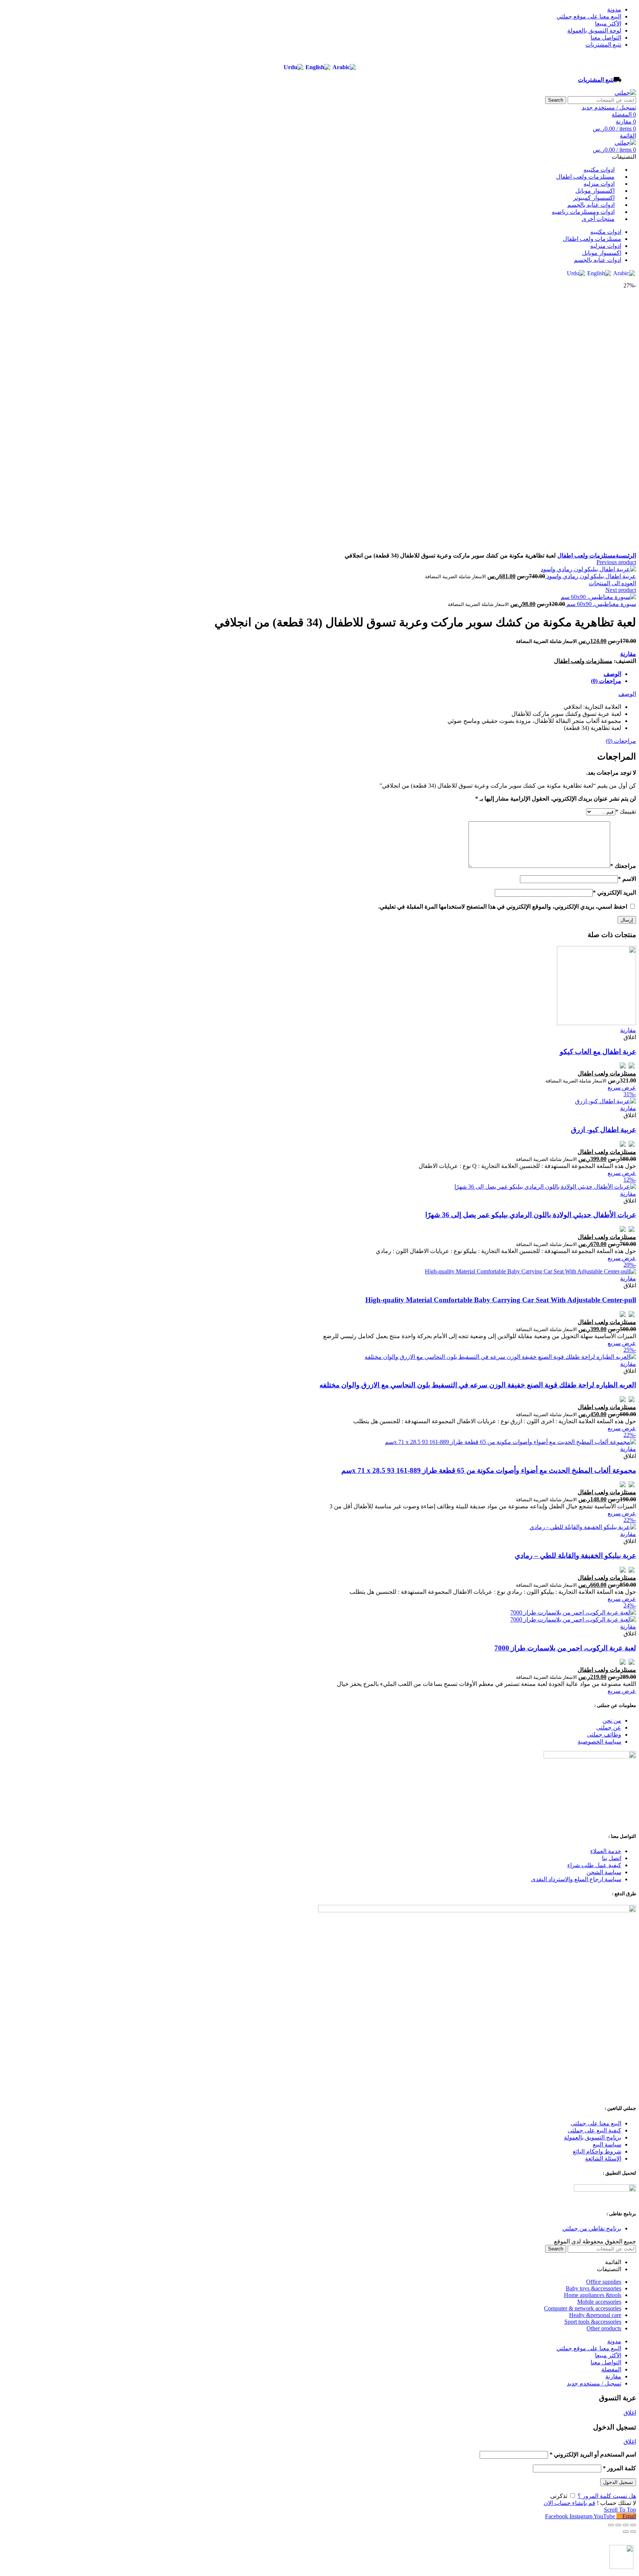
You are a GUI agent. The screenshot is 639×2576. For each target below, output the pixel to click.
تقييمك (626, 811)
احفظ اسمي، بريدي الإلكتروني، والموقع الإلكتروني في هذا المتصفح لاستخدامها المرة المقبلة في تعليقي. (503, 907)
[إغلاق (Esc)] (633, 2525)
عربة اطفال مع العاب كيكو (598, 1052)
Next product (621, 590)
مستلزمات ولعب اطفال (586, 555)
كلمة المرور (619, 2468)
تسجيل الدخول (618, 2482)
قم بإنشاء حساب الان (569, 2503)
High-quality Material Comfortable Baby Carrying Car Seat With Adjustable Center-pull (501, 1300)
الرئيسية (626, 555)
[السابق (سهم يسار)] (633, 2532)
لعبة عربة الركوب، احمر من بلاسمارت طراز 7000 (565, 1648)
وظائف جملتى (604, 1735)
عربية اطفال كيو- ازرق (603, 1130)
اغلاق (630, 2413)
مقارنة (628, 654)
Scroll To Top (620, 2510)
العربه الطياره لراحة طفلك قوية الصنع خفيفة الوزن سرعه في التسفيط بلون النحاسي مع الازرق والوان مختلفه (478, 1385)
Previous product (616, 562)
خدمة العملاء (606, 1851)
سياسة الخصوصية (599, 1742)
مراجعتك (623, 866)
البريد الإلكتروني (614, 893)
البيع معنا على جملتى (596, 2123)
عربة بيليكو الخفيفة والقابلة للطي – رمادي (575, 1555)
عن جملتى (609, 1728)
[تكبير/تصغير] (611, 2525)
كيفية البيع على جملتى (594, 2130)
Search (556, 100)
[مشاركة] (626, 2525)
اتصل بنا (612, 1858)
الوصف (612, 674)
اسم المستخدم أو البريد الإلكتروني (593, 2454)
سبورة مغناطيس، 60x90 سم (601, 604)
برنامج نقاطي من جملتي (592, 2228)
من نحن (612, 1720)
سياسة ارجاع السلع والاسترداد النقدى (576, 1879)
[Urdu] (293, 67)
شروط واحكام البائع (597, 2151)
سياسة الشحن (604, 1872)
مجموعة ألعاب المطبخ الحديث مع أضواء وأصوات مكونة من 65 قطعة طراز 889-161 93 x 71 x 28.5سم (489, 1470)
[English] (318, 67)
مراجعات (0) (606, 681)
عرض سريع (622, 1087)
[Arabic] (344, 67)
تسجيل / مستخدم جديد (594, 2383)
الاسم (627, 879)
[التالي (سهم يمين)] (626, 2532)
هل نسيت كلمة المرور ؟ (607, 2496)
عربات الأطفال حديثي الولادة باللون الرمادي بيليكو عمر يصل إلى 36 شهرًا (531, 1215)
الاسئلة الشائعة (603, 2159)
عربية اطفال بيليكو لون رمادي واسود (591, 576)
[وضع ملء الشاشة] (618, 2525)
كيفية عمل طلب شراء (594, 1865)
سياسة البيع (607, 2144)
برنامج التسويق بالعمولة (593, 2137)
